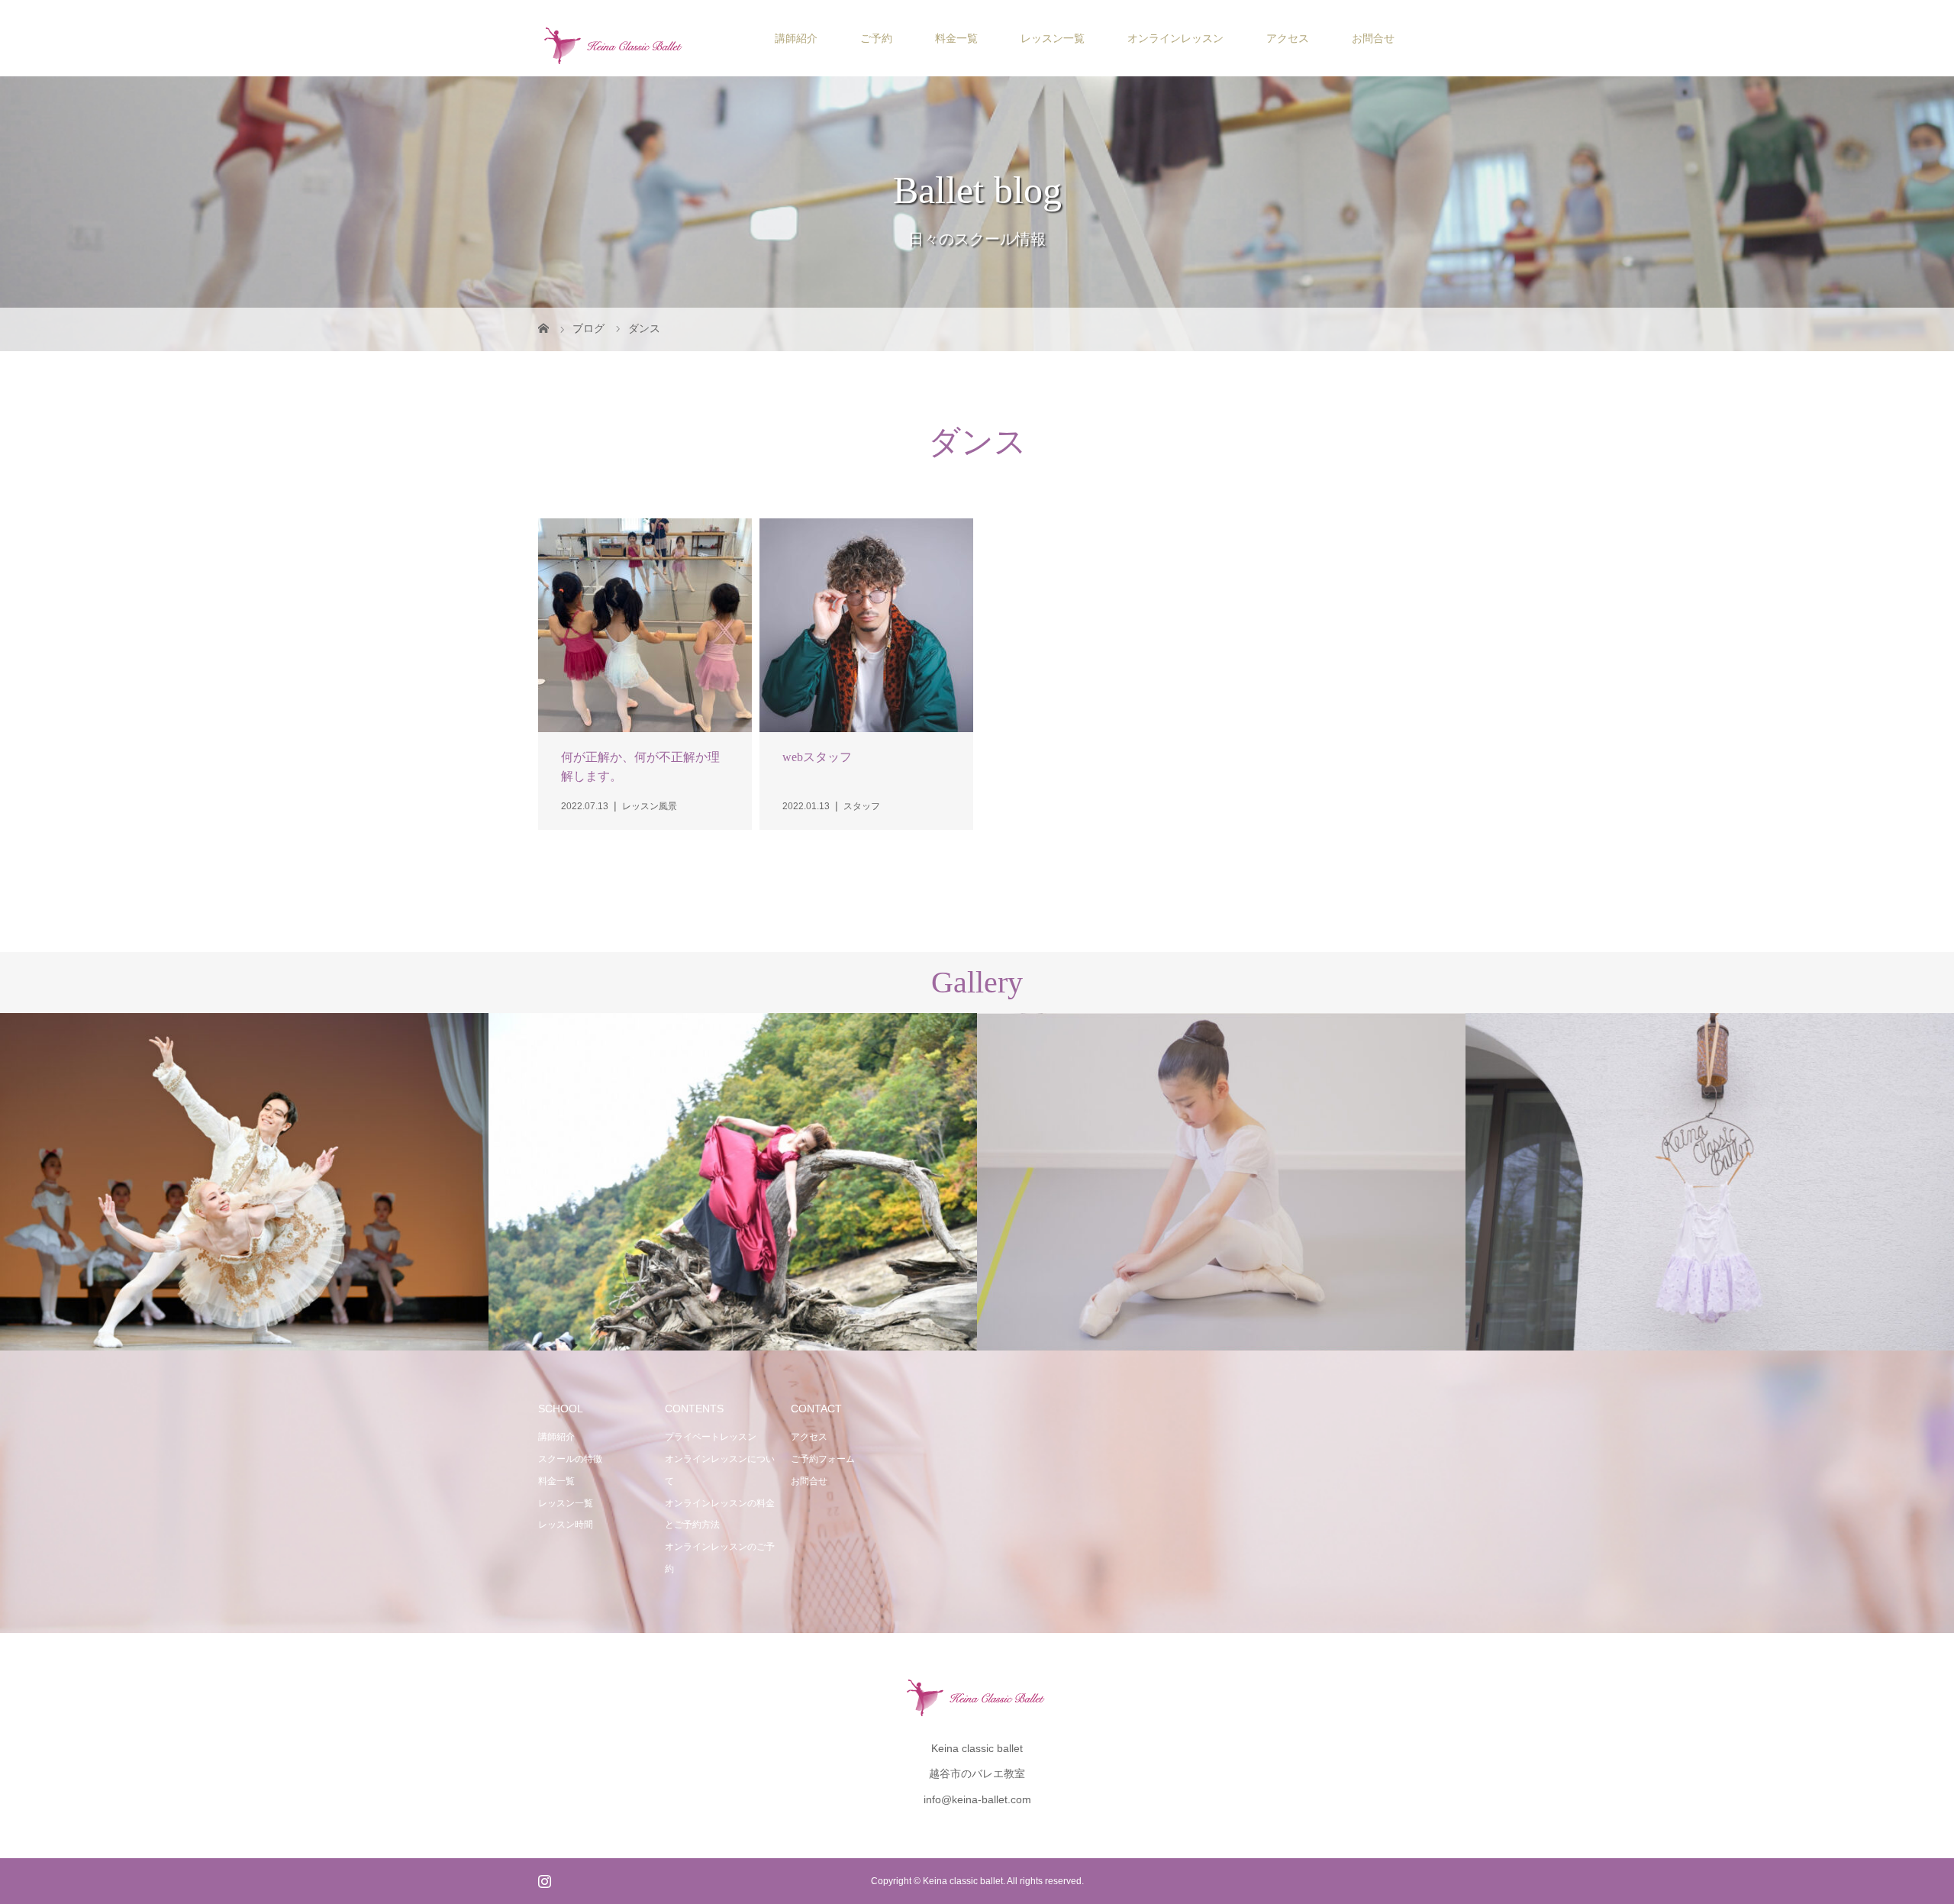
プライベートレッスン (711, 1437)
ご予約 (876, 38)
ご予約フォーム (823, 1459)
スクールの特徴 (570, 1459)
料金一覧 (956, 38)
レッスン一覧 (1053, 38)
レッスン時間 (566, 1525)
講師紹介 (796, 38)
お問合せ (1373, 38)
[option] (244, 1182)
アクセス (1288, 38)
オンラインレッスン (1175, 38)
